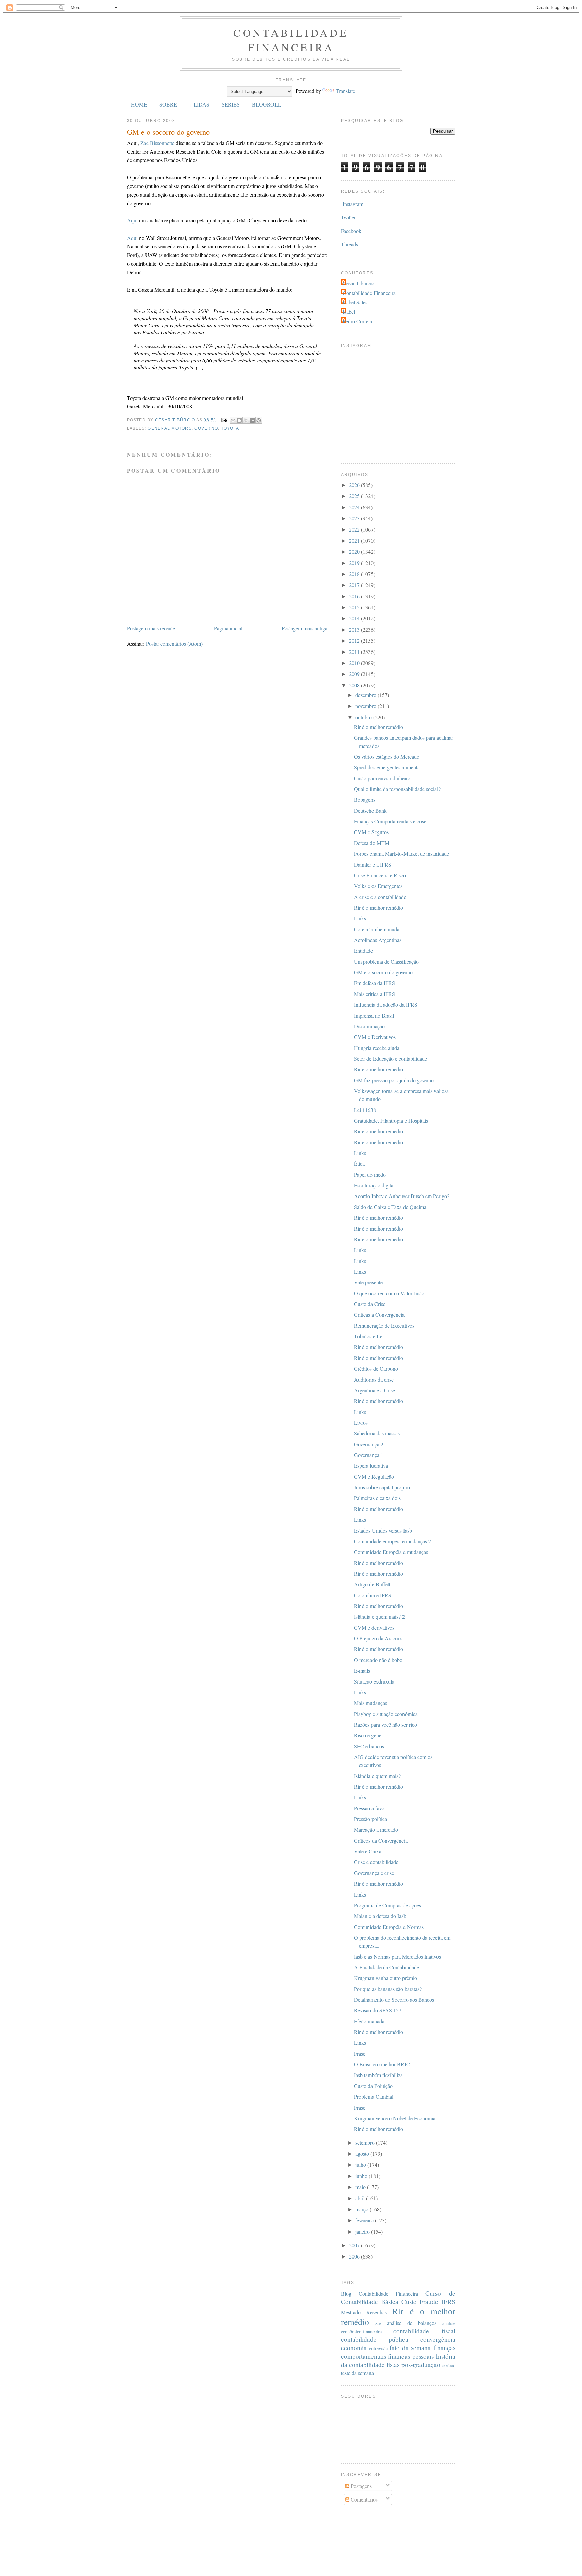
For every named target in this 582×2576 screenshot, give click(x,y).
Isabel (349, 312)
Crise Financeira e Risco (380, 875)
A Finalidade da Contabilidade (386, 1967)
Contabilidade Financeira (291, 40)
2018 (355, 574)
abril (361, 2198)
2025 (355, 496)
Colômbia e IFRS (373, 1595)
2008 (355, 685)
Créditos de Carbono (376, 1369)
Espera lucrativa (371, 1466)
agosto (363, 2154)
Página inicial (228, 628)
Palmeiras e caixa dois (377, 1498)
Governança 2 (369, 1444)
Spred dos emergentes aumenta (387, 767)
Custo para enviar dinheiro (382, 778)
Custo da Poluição (373, 2086)
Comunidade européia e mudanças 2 (393, 1541)
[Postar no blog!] (239, 420)
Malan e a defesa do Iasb (380, 1916)
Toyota (230, 428)
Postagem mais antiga (304, 628)
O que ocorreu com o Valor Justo (389, 1293)
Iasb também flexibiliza (378, 2075)
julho (361, 2165)
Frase (360, 2053)
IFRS (448, 2301)
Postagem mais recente (151, 628)
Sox (378, 2323)
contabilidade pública (375, 2339)
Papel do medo (370, 1174)
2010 (355, 663)
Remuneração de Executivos (384, 1325)
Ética (359, 1164)
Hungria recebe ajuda (377, 1048)
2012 (355, 641)
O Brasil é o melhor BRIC (382, 2064)
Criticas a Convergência (379, 1315)
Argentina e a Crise (375, 1390)
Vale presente (368, 1282)
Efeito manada (369, 2021)
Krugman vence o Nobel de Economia (395, 2118)
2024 (355, 507)
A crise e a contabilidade (380, 897)
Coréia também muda (377, 929)
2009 (355, 674)
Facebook (351, 231)
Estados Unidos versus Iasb (383, 1530)
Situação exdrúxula (374, 1681)
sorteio (449, 2365)
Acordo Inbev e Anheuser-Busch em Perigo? (402, 1196)
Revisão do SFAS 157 (378, 2010)
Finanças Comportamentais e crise (390, 821)
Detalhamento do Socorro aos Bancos (394, 1999)
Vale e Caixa (368, 1851)
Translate (345, 91)
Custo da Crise (370, 1304)
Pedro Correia (357, 321)
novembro (366, 706)
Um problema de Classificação (386, 961)
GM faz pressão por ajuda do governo (394, 1080)
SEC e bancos (369, 1746)
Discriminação (369, 1026)
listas (393, 2365)
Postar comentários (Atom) (174, 644)
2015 (355, 607)
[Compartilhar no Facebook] (252, 420)
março (363, 2209)
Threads (349, 244)
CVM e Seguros (371, 832)
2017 (355, 585)
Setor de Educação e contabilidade (391, 1058)
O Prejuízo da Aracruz (378, 1638)
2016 (355, 596)
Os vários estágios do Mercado (387, 756)
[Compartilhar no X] (246, 420)
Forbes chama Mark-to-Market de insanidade (401, 854)
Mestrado (351, 2312)
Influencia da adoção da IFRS (386, 1005)
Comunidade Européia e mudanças (391, 1552)
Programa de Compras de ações (387, 1905)
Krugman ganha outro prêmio (385, 1978)
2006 (355, 2256)
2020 (355, 552)
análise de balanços (412, 2323)
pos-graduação (421, 2365)
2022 (355, 529)
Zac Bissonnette (157, 143)
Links (360, 918)
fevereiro (365, 2220)
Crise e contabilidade (376, 1862)
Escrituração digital (374, 1185)
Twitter (348, 217)
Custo (409, 2301)
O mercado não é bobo (378, 1660)
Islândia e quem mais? (377, 1776)
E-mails (362, 1671)
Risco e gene (368, 1735)
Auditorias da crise (374, 1379)
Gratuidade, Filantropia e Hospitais (391, 1120)
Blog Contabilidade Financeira (380, 2293)
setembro (366, 2142)
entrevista (378, 2348)
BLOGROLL (267, 104)
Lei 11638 (365, 1110)
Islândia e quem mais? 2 (379, 1617)
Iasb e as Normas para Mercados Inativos (397, 1956)
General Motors (169, 428)
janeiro (363, 2231)
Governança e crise (374, 1873)
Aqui (132, 220)
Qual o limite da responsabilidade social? (397, 789)
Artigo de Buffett (372, 1584)
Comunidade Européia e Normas (389, 1927)
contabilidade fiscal (424, 2331)
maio (361, 2187)
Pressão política (370, 1819)
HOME (139, 104)
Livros (361, 1422)
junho (362, 2176)
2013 (355, 629)
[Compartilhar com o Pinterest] (259, 420)
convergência (438, 2339)
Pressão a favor (370, 1808)
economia (354, 2348)
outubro (364, 717)
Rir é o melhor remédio (379, 727)
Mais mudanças (370, 1703)
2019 (355, 563)
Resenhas (377, 2312)
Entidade (363, 951)
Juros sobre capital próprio (382, 1487)
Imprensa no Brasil (374, 1015)
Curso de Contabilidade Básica (398, 2297)
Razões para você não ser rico (385, 1724)
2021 (355, 540)
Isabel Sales (355, 302)
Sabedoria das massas (377, 1433)
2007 (355, 2245)
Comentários (363, 2499)
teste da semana (357, 2373)
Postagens (361, 2486)
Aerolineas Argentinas (378, 940)
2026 (355, 485)
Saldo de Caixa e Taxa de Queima (390, 1207)
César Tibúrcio (358, 283)
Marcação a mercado (376, 1830)
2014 (355, 618)
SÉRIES (231, 104)
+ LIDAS (199, 104)
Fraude (429, 2301)
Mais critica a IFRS (375, 994)
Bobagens (365, 800)
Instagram (353, 204)
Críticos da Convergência (381, 1840)
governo (206, 428)
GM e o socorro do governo (383, 972)
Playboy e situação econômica (386, 1714)
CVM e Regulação (374, 1476)
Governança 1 (369, 1455)
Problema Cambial (374, 2097)
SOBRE (168, 104)
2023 (355, 518)
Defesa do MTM (372, 843)
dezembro (366, 695)
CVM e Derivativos (375, 1037)
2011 (355, 652)
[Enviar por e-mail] (233, 420)
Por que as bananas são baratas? (388, 1989)
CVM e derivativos (374, 1627)
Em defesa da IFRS (375, 983)
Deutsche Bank (370, 810)
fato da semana (410, 2348)
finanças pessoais (411, 2356)
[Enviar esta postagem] (224, 420)
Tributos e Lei (369, 1336)
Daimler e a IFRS (373, 864)
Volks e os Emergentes (378, 886)
